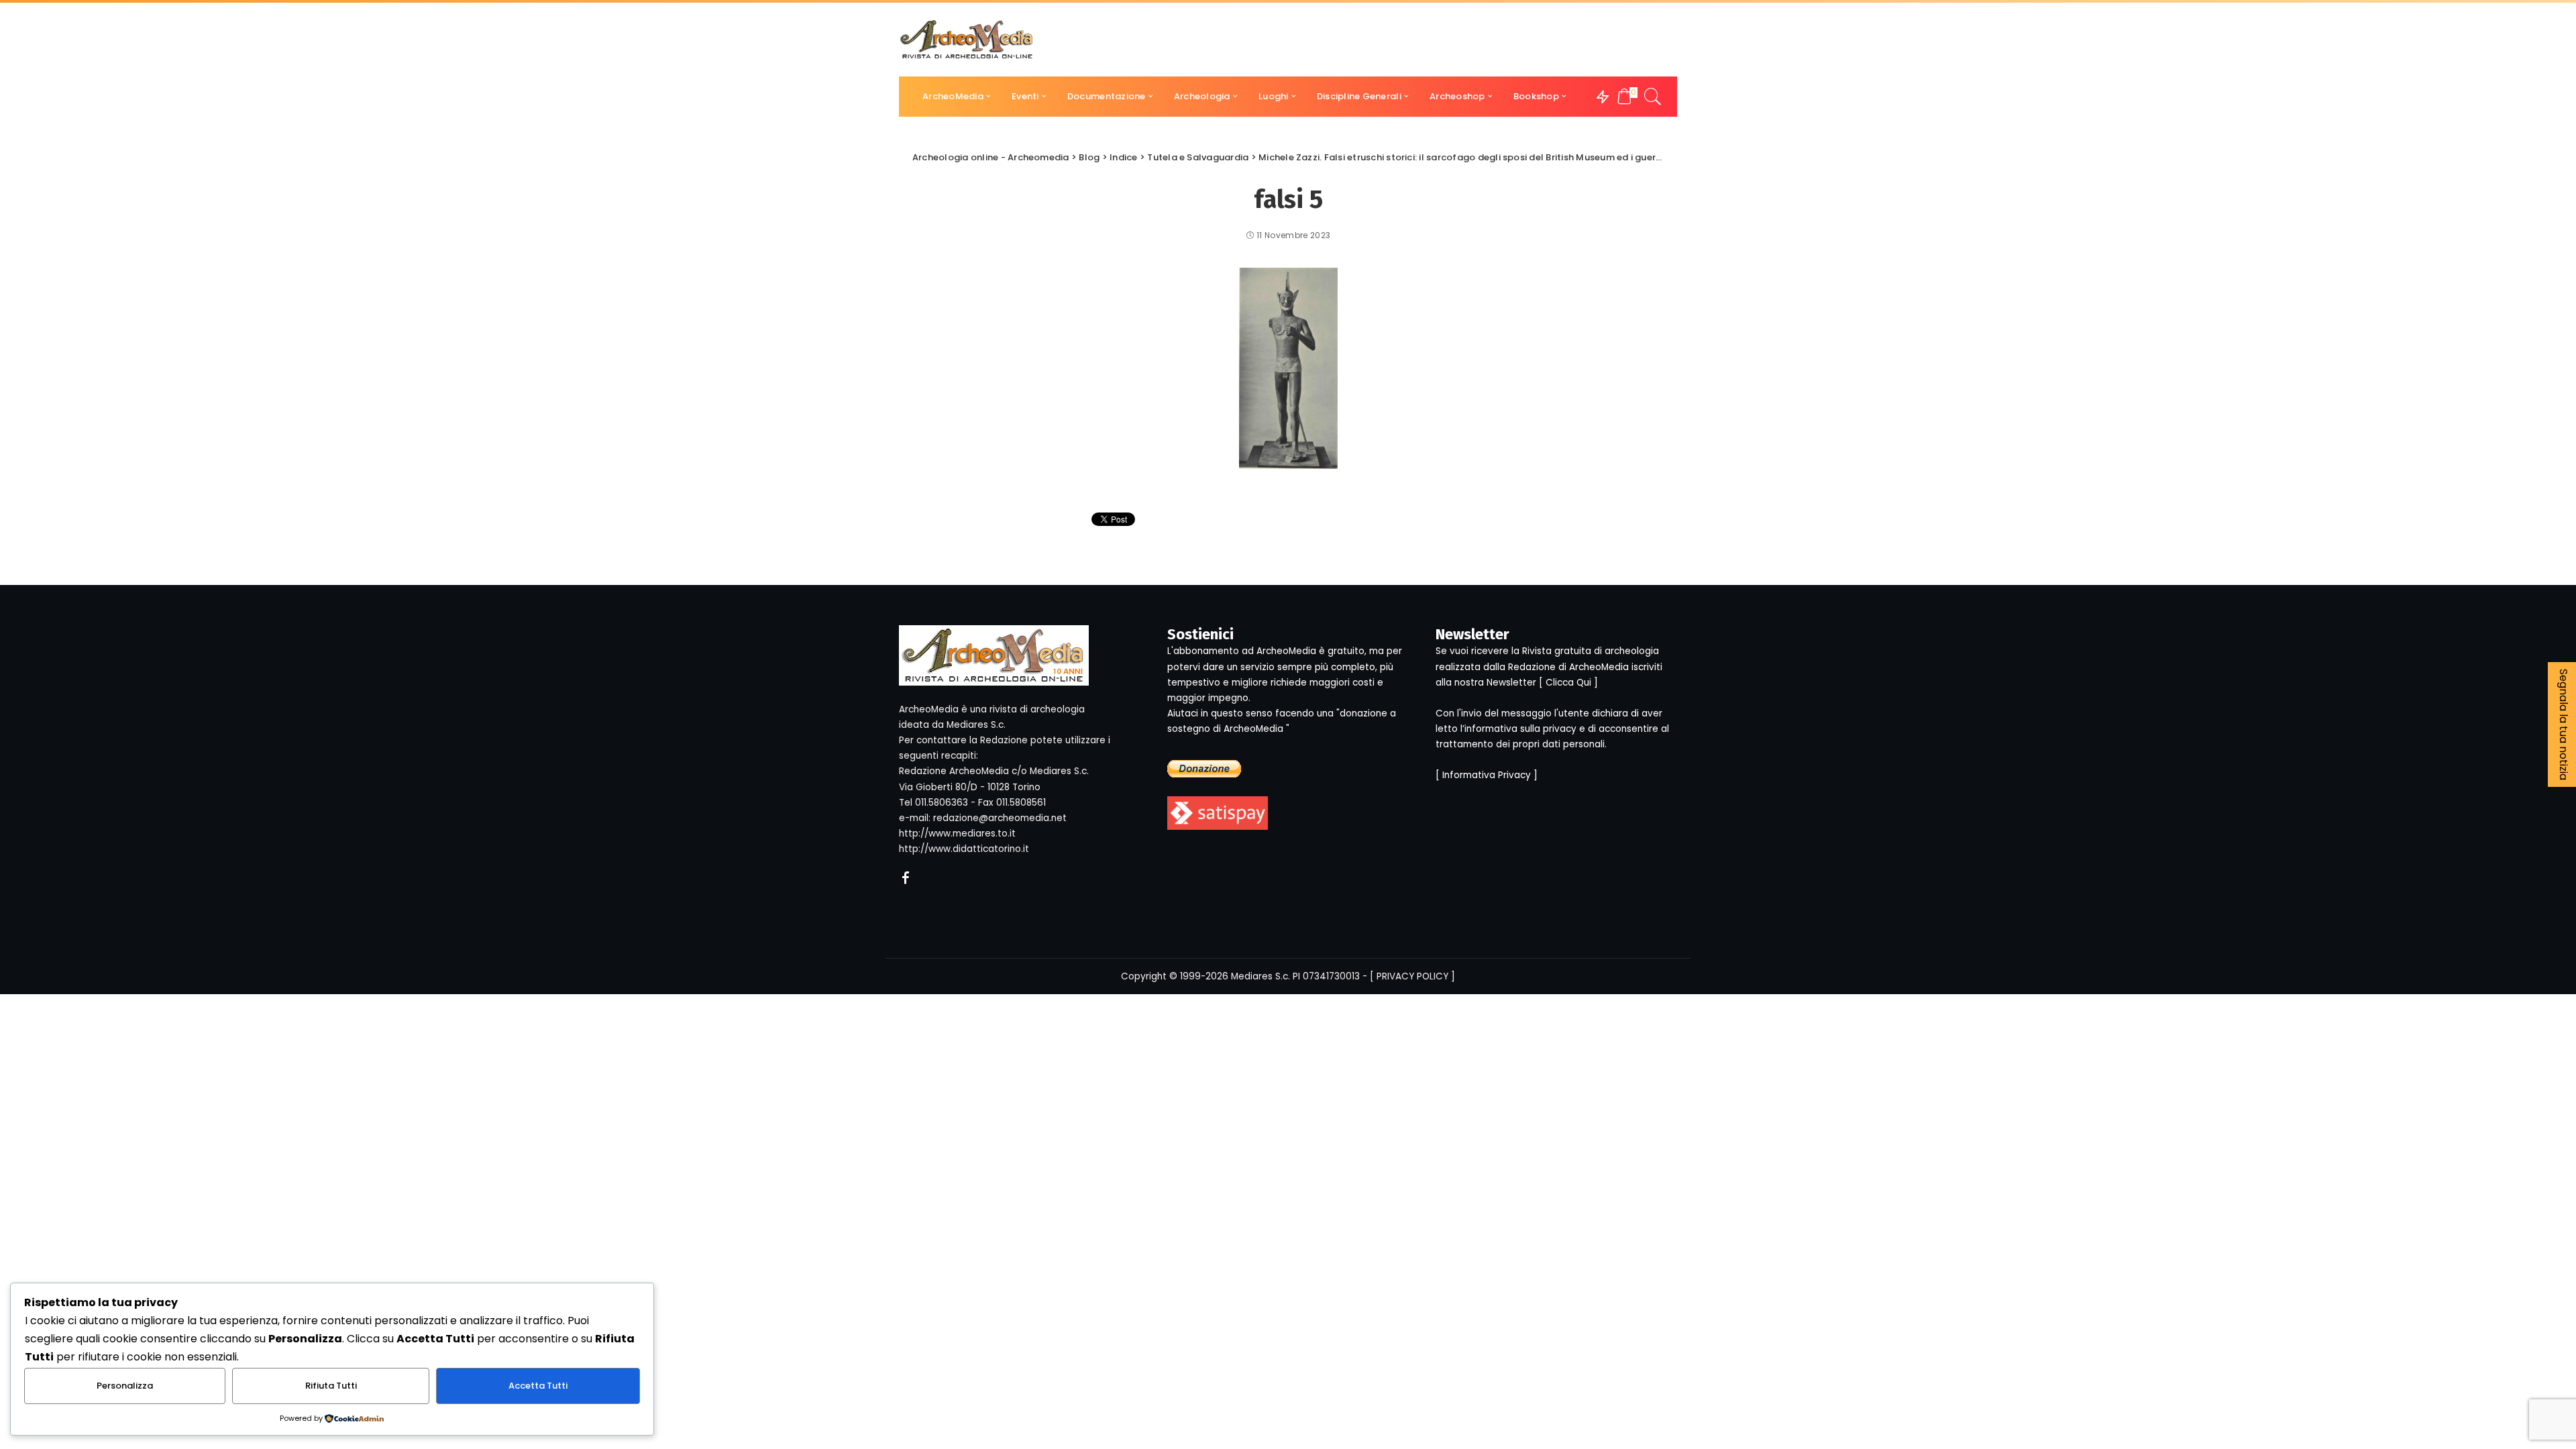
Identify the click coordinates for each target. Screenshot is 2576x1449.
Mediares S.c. (1260, 976)
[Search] (1653, 97)
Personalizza (125, 1386)
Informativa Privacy (1487, 775)
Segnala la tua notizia (2564, 724)
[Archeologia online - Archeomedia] (967, 40)
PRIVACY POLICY (1412, 976)
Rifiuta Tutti (331, 1386)
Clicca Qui (1568, 683)
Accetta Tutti (538, 1386)
